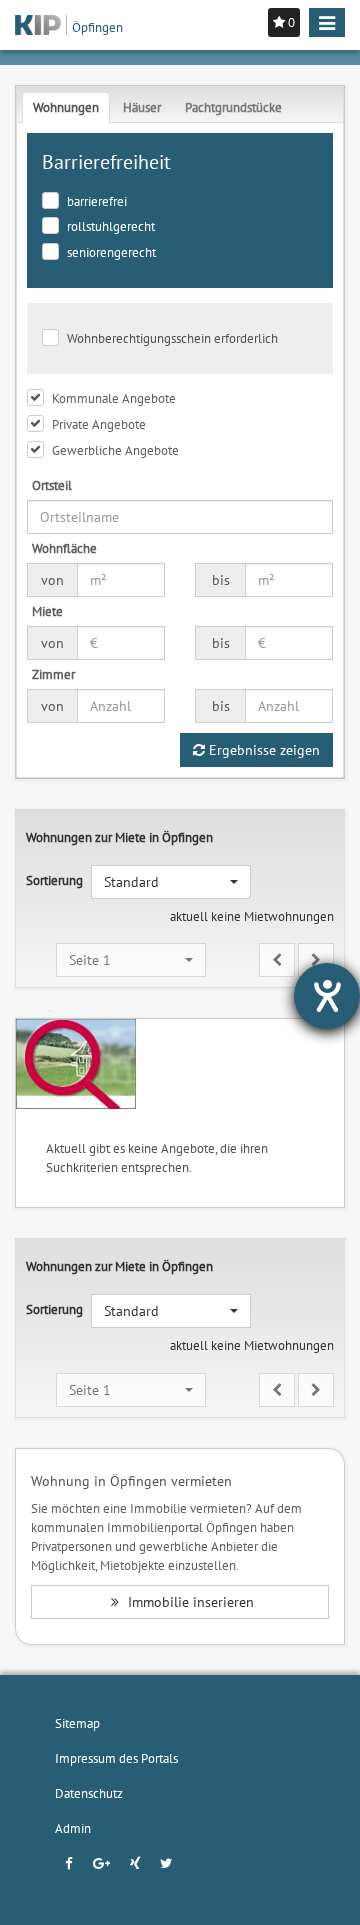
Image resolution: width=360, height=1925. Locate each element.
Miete (47, 611)
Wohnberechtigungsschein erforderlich (172, 338)
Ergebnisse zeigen (262, 750)
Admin (73, 1828)
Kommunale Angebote (114, 398)
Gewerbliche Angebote (115, 450)
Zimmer (53, 674)
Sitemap (77, 1723)
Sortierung (54, 880)
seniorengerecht (111, 252)
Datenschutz (89, 1793)
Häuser (142, 107)
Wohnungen (66, 107)
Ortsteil (52, 485)
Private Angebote (99, 424)
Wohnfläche (64, 548)
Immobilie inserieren (189, 1602)
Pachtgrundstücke (233, 107)
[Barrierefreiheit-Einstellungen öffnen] (327, 996)
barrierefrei (97, 201)
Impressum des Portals (116, 1758)
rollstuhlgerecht (111, 226)
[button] (171, 882)
